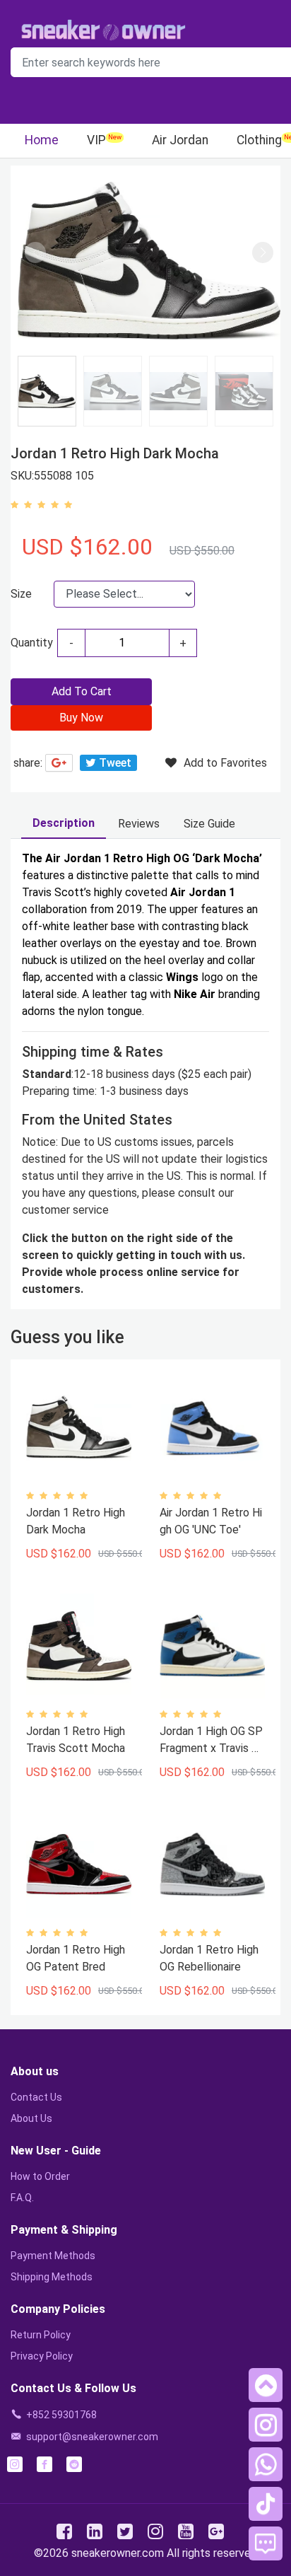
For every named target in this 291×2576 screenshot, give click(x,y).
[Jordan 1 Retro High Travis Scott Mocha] (79, 1646)
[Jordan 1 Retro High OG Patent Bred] (79, 1865)
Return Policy (41, 2335)
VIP (96, 140)
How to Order (40, 2176)
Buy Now (81, 718)
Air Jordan (180, 140)
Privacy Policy (42, 2356)
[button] (263, 253)
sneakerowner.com (118, 2553)
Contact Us (36, 2097)
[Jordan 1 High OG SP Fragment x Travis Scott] (212, 1646)
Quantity (32, 643)
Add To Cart (82, 691)
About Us (31, 2118)
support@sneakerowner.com (92, 2437)
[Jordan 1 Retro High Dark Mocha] (79, 1428)
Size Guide (209, 824)
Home (42, 140)
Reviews (139, 824)
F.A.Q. (22, 2198)
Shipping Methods (52, 2277)
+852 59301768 (61, 2415)
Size (21, 594)
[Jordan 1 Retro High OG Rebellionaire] (212, 1865)
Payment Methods (53, 2256)
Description (64, 823)
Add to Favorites (225, 763)
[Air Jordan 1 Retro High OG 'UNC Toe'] (212, 1428)
